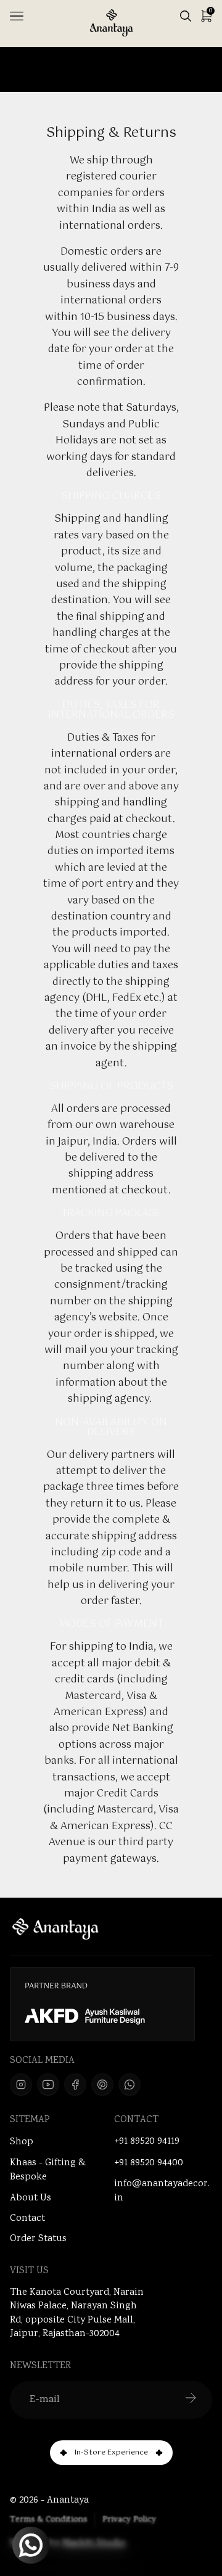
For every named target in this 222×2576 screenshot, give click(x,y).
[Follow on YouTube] (48, 2084)
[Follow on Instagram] (21, 2084)
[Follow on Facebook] (75, 2084)
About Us (31, 2198)
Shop (22, 2142)
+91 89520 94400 (149, 2163)
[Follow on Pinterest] (102, 2084)
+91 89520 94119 (147, 2142)
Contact (27, 2219)
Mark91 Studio (94, 2544)
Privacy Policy (129, 2520)
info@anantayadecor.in (162, 2191)
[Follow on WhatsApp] (129, 2084)
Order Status (38, 2239)
